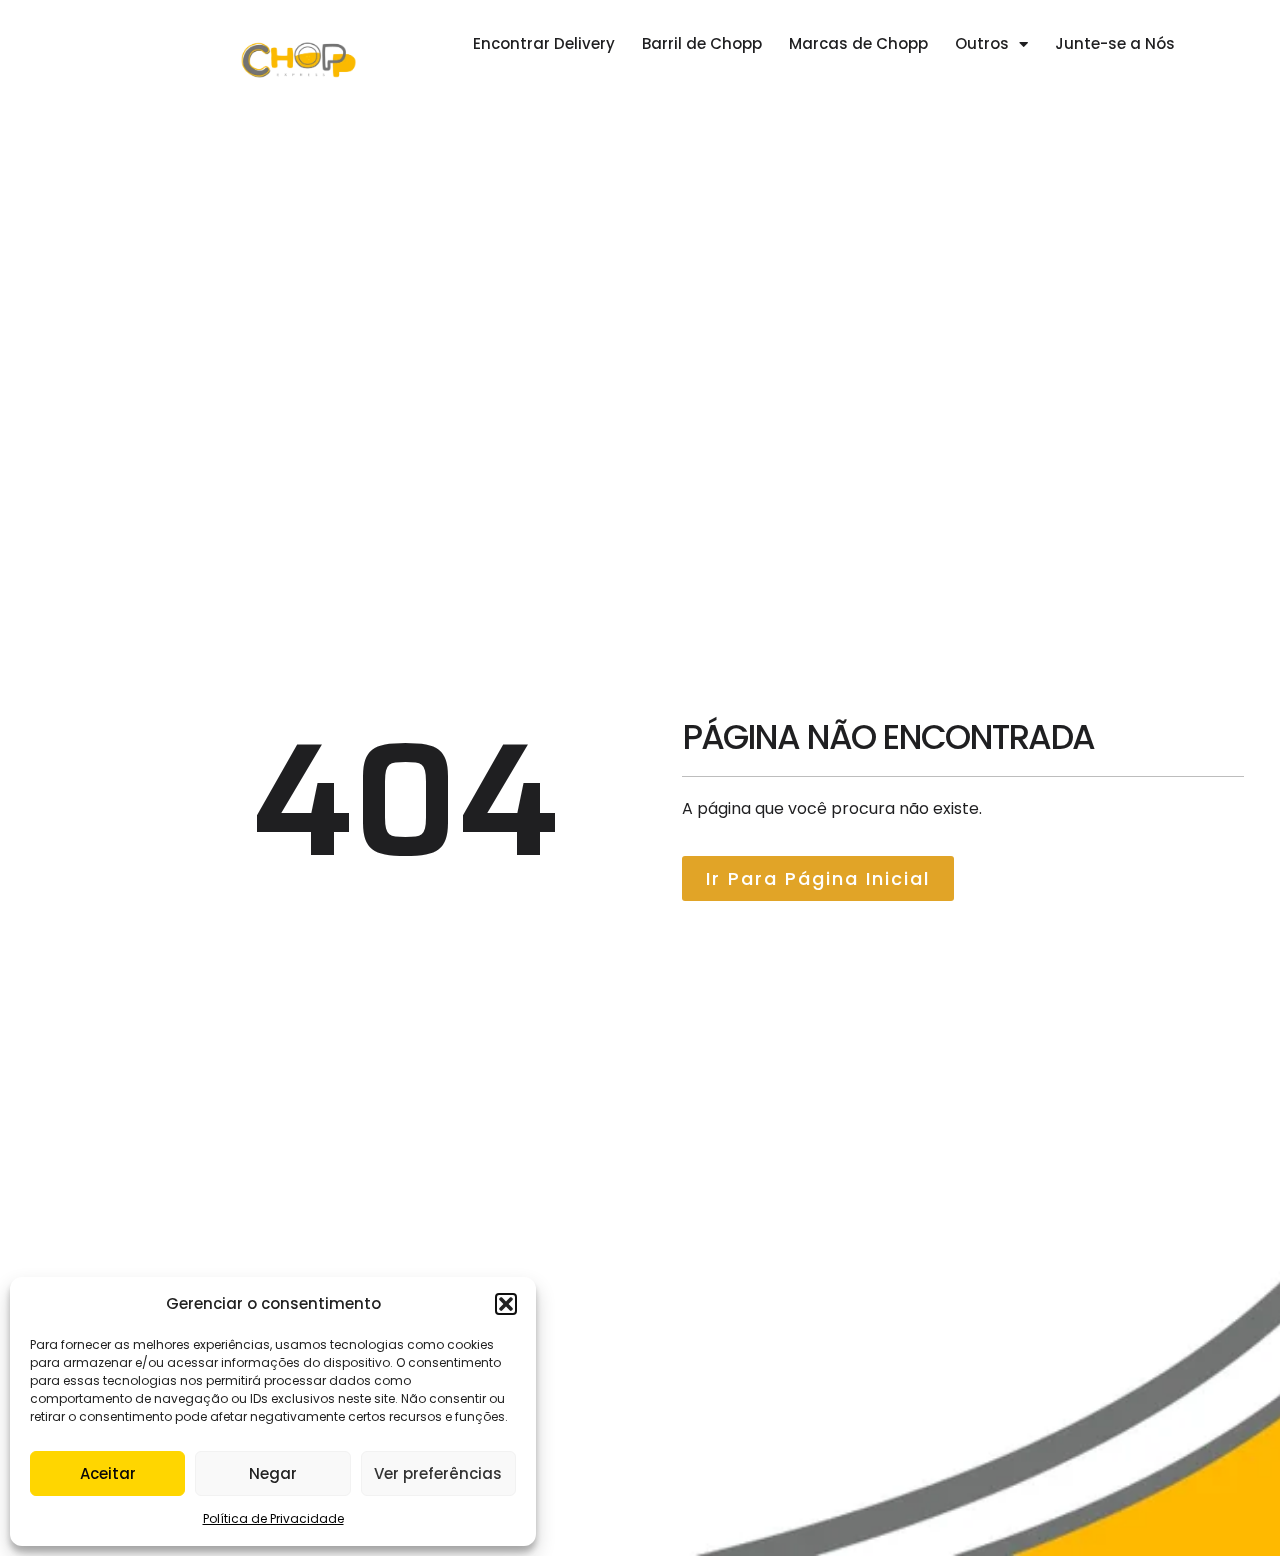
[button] (506, 1304)
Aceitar (108, 1473)
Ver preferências (438, 1473)
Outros (982, 43)
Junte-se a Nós (1115, 43)
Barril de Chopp (702, 43)
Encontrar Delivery (544, 43)
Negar (273, 1473)
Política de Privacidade (273, 1518)
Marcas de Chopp (858, 43)
